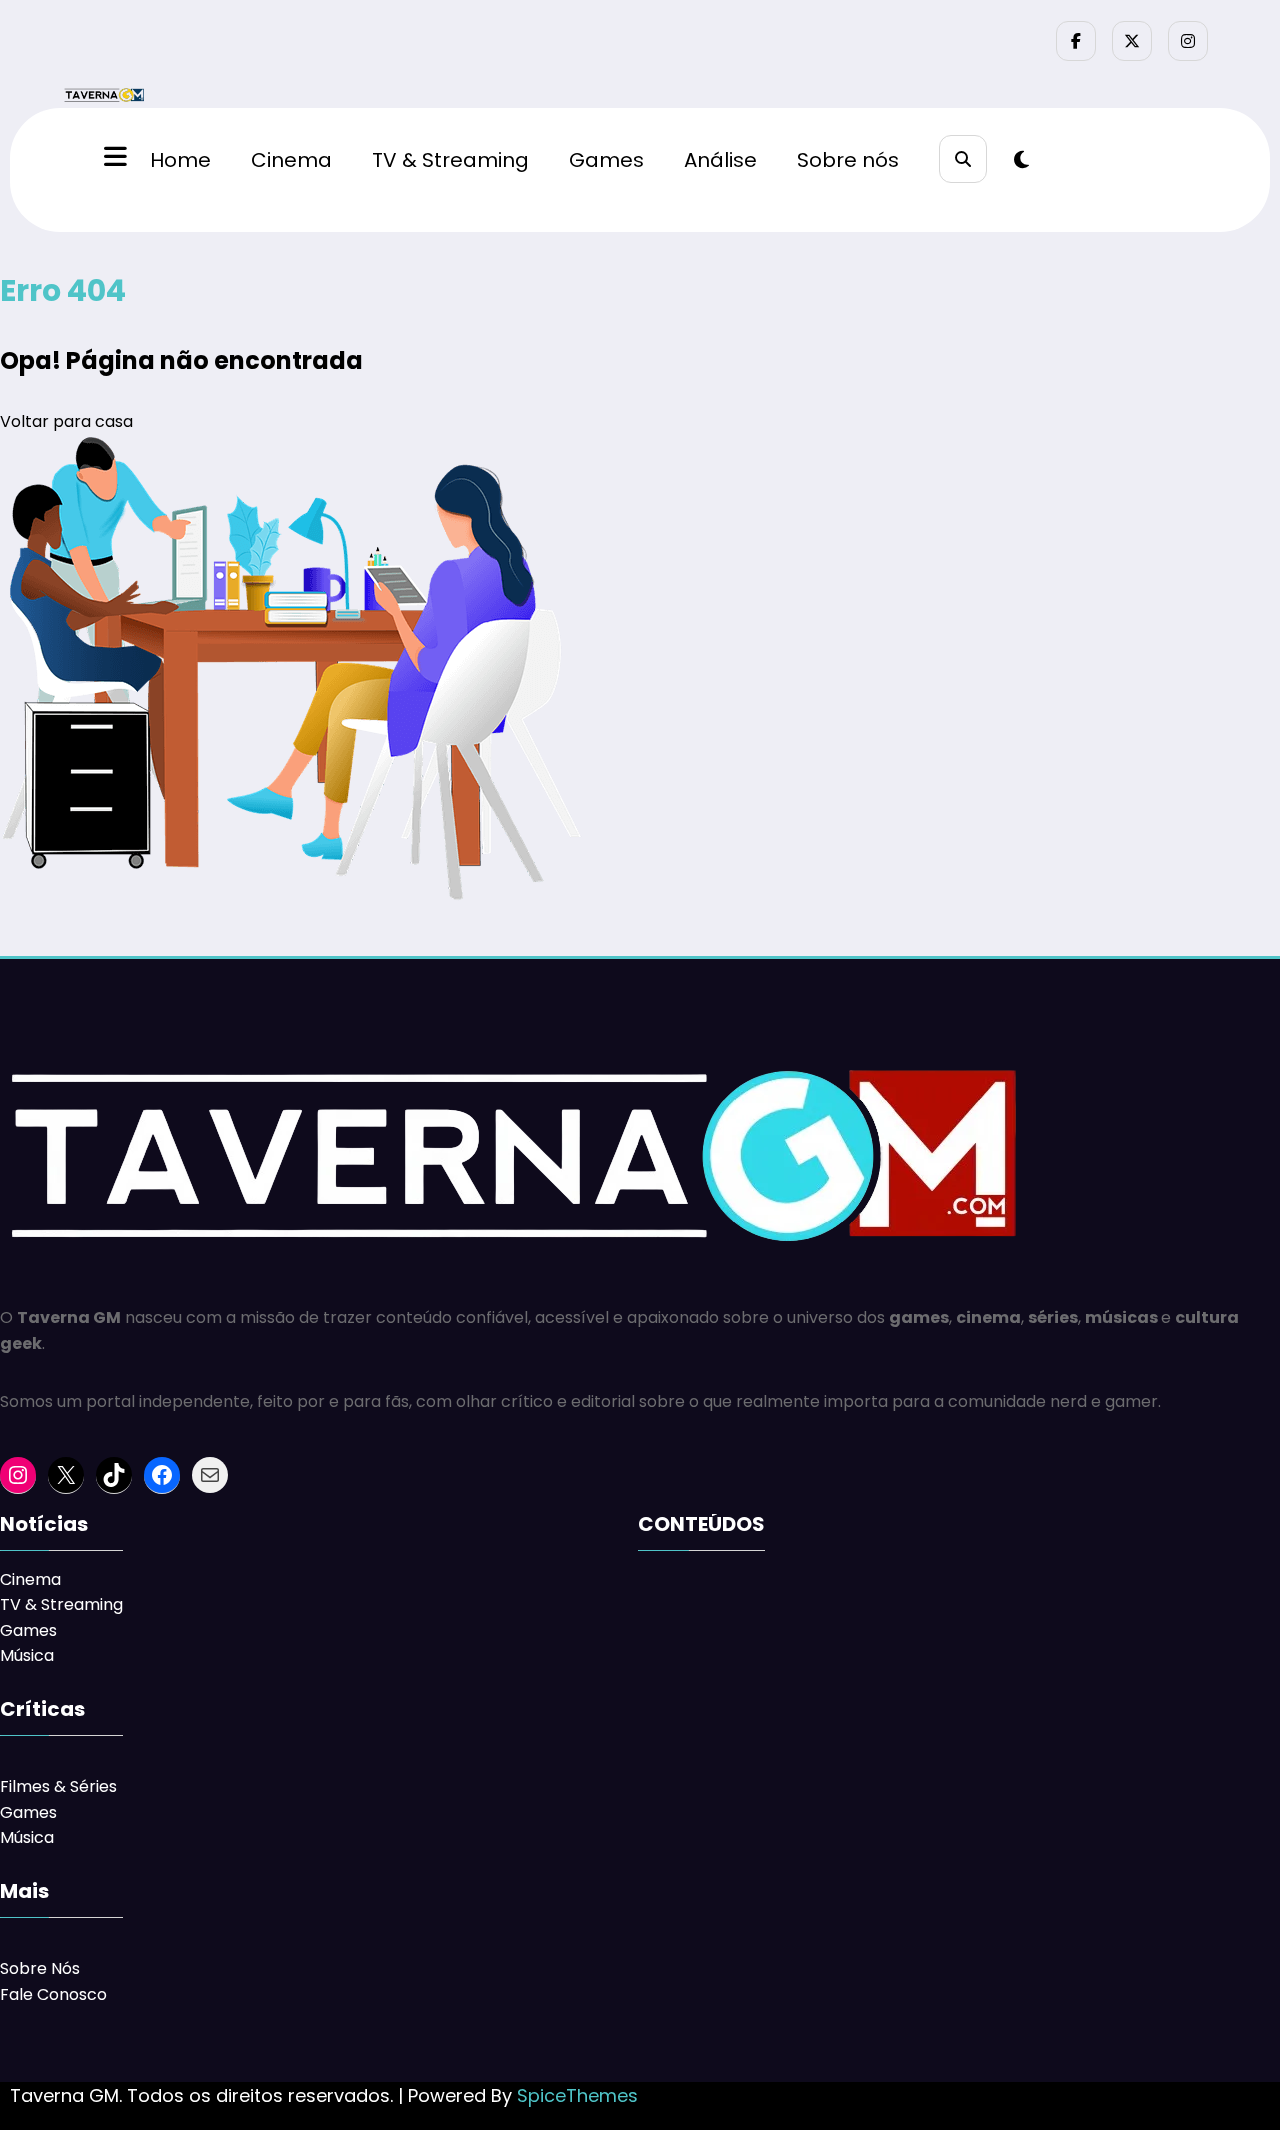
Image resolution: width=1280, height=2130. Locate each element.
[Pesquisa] (963, 159)
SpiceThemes (577, 2095)
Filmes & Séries (58, 1786)
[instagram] (1188, 41)
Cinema (291, 160)
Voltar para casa (66, 421)
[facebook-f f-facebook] (1076, 41)
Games (606, 160)
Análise (720, 160)
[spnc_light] (1021, 160)
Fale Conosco (53, 1994)
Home (180, 160)
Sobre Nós (40, 1968)
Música (27, 1655)
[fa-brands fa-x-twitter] (1132, 41)
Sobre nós (848, 160)
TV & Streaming (450, 160)
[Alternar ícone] (113, 159)
